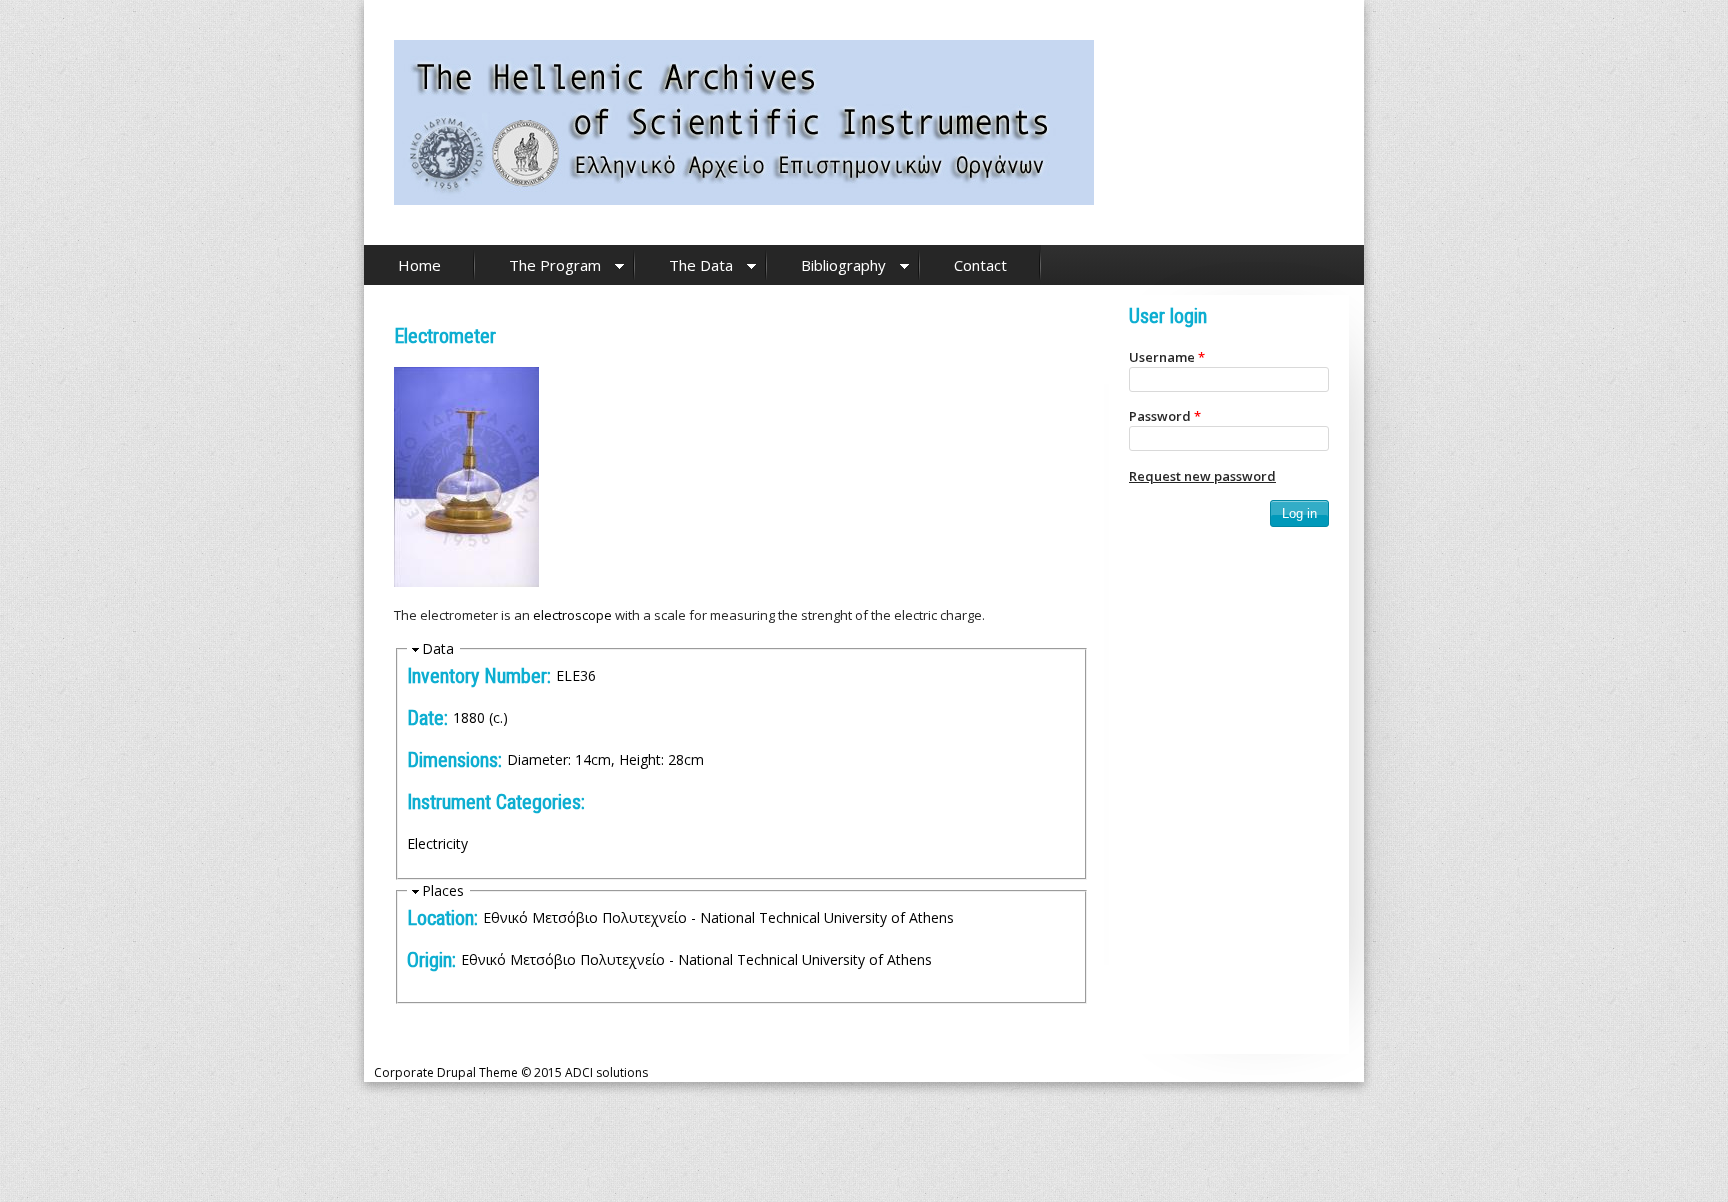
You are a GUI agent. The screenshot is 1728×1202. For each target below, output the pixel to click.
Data (438, 648)
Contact (980, 265)
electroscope (572, 615)
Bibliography (843, 265)
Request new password (1202, 476)
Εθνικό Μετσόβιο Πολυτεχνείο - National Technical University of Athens (718, 917)
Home (419, 265)
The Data (701, 265)
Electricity (437, 843)
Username (1167, 357)
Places (443, 890)
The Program (555, 265)
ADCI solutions (606, 1072)
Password (1165, 416)
